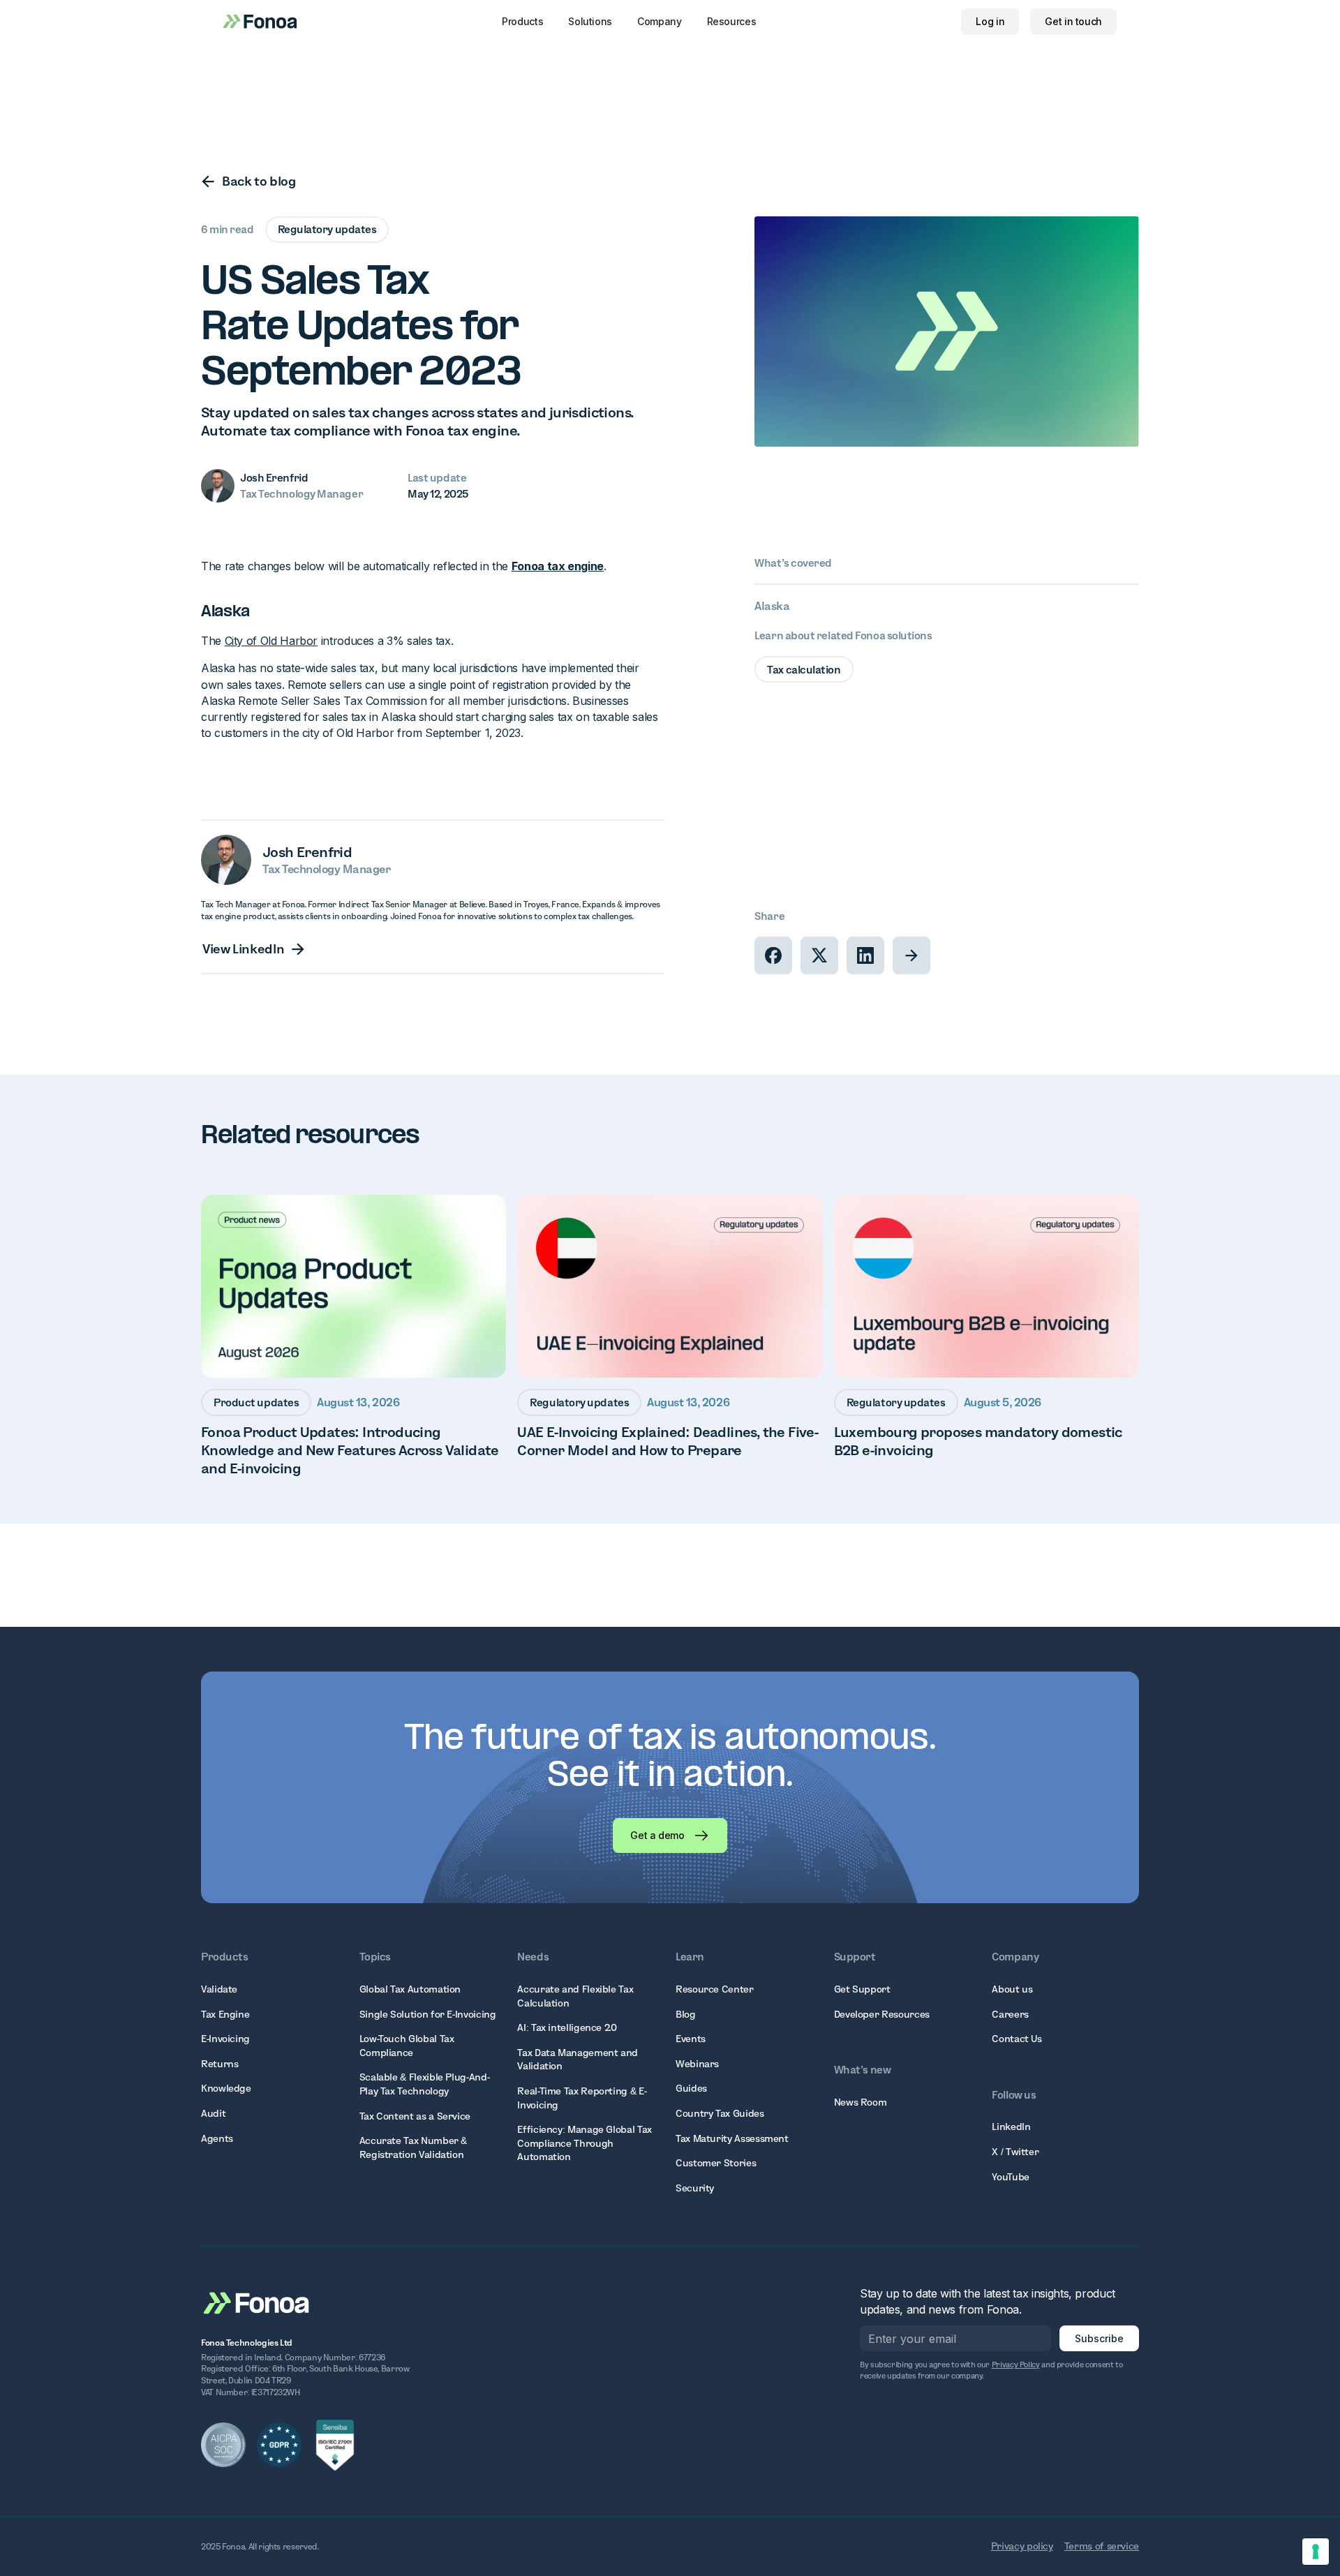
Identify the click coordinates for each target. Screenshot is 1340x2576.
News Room (861, 2102)
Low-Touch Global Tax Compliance (407, 2046)
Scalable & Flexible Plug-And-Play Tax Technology (425, 2084)
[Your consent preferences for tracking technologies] (1316, 2552)
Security (695, 2188)
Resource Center (715, 1989)
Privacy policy (1022, 2546)
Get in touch (1073, 21)
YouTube (1010, 2177)
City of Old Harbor (271, 641)
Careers (1010, 2014)
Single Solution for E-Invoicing (428, 2014)
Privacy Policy (1016, 2365)
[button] (522, 22)
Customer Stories (716, 2163)
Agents (217, 2138)
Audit (213, 2113)
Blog (686, 2014)
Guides (691, 2088)
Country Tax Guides (720, 2113)
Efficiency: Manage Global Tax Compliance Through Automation (585, 2143)
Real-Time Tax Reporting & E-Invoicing (582, 2098)
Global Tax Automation (410, 1989)
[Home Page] (257, 2302)
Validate (219, 1989)
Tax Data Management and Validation (578, 2060)
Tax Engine (225, 2014)
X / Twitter (1015, 2152)
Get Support (862, 1989)
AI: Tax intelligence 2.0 (567, 2027)
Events (691, 2039)
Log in (990, 21)
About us (1012, 1989)
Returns (219, 2064)
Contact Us (1017, 2039)
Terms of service (1102, 2546)
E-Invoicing (225, 2039)
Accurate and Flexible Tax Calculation (575, 1996)
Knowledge (226, 2088)
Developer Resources (882, 2014)
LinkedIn (1011, 2127)
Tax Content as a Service (415, 2116)
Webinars (697, 2064)
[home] (260, 21)
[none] (773, 955)
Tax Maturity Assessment (732, 2138)
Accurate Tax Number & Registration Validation (413, 2147)
